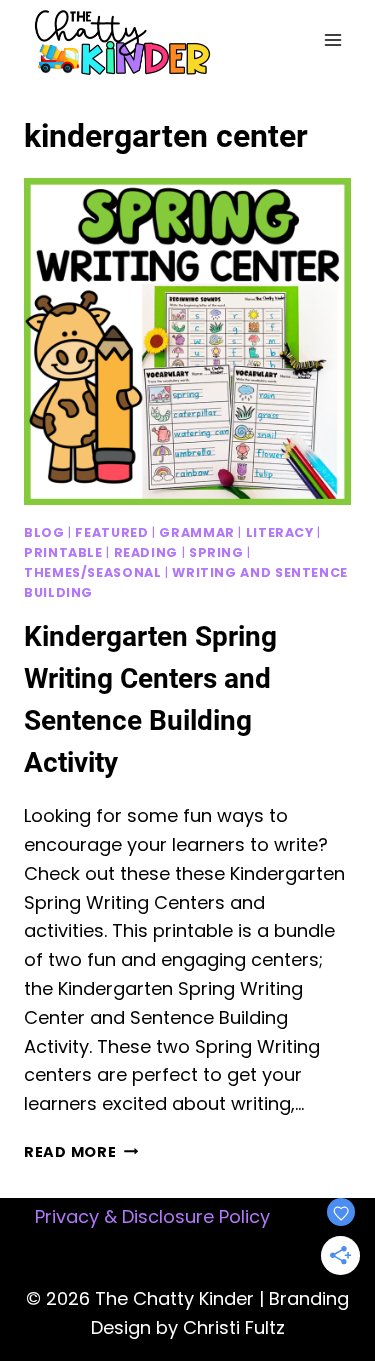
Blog (44, 532)
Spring (216, 552)
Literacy (280, 532)
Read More (81, 1152)
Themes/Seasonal (92, 572)
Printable (63, 552)
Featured (111, 532)
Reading (146, 552)
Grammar (196, 532)
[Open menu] (332, 39)
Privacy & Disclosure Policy (152, 1216)
